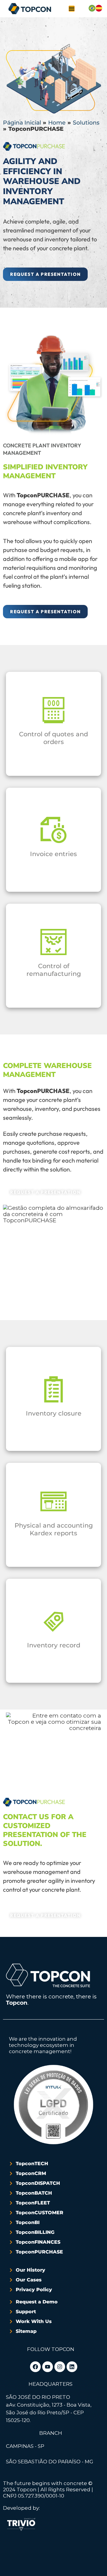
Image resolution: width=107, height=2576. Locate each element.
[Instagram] (60, 2367)
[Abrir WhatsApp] (15, 2561)
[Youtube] (48, 2367)
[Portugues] (92, 10)
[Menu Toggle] (72, 9)
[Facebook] (35, 2367)
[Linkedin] (72, 2367)
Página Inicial (22, 123)
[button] (45, 274)
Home (57, 123)
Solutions (86, 123)
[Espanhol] (99, 10)
